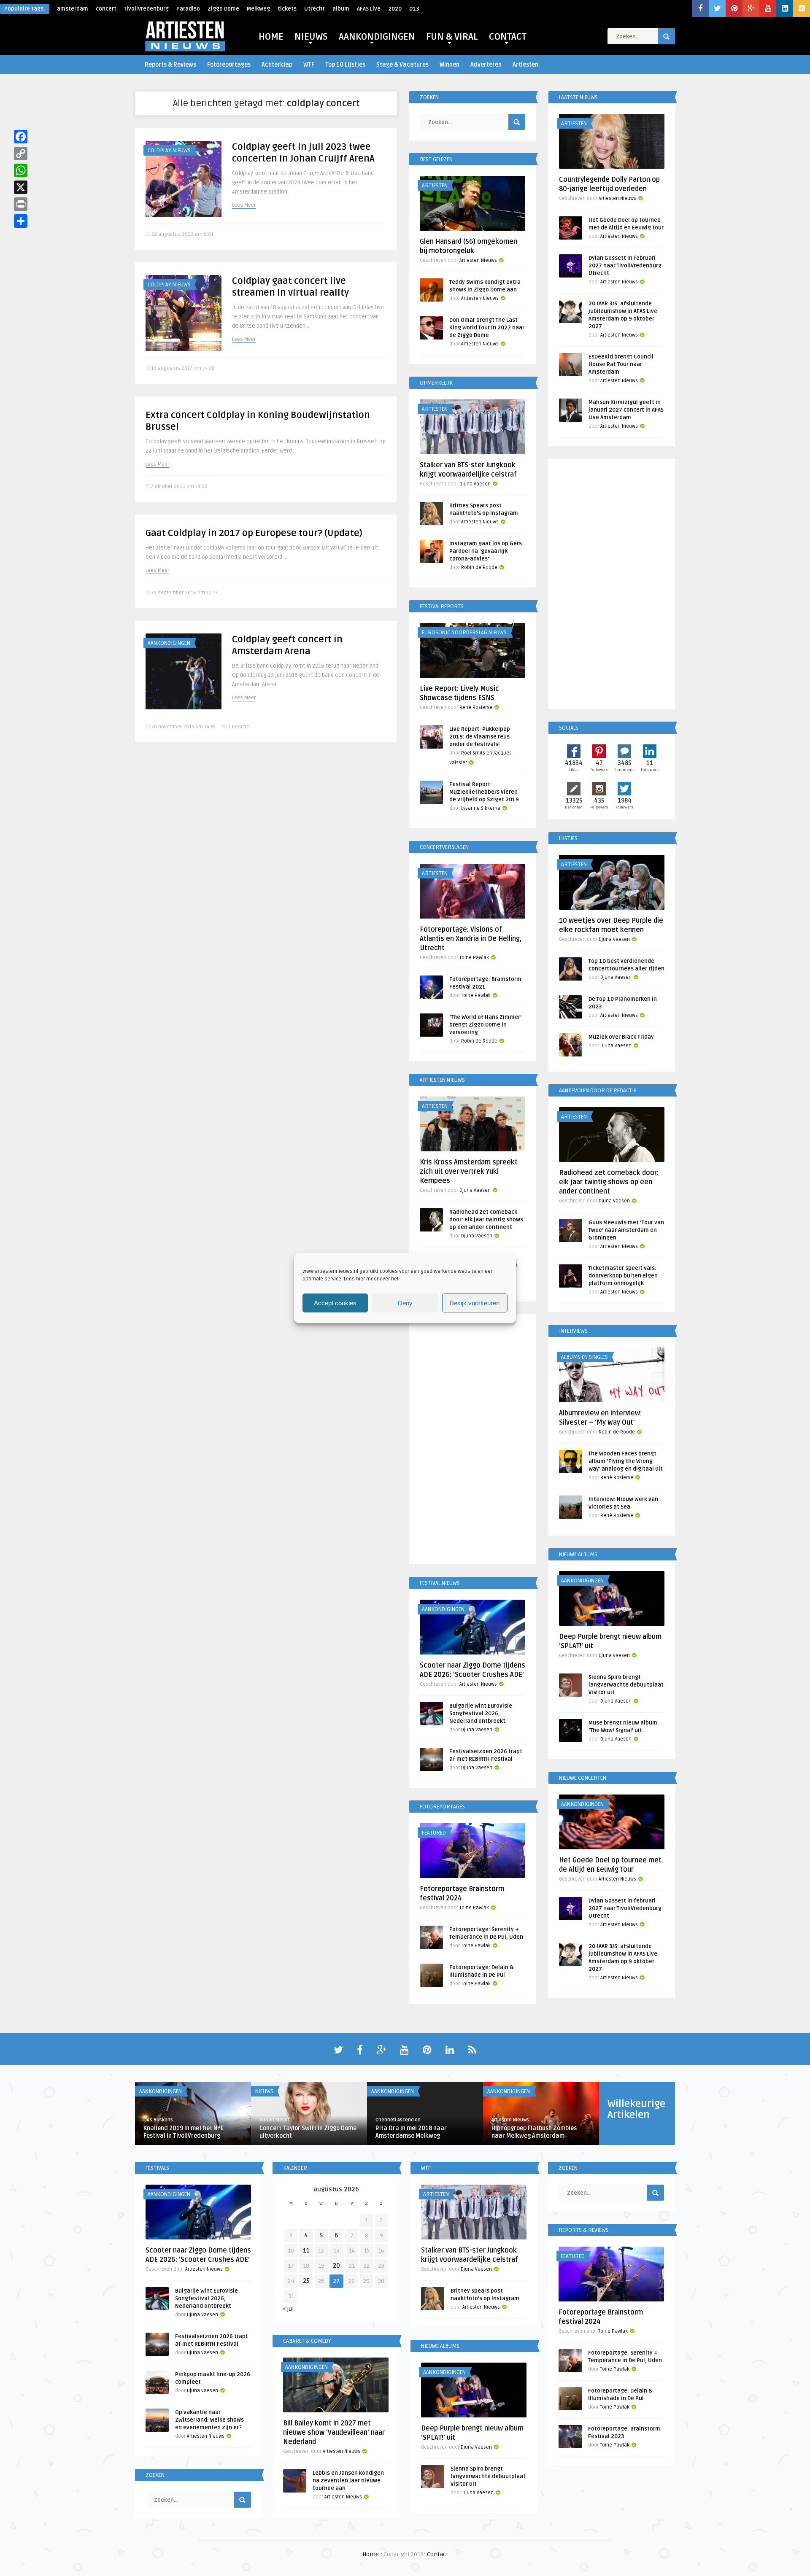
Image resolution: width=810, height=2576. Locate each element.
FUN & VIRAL (452, 37)
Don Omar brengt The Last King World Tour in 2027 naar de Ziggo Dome (487, 328)
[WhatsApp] (21, 170)
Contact (437, 2554)
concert (106, 9)
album (341, 9)
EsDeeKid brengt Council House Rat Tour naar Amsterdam (621, 364)
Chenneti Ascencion (398, 2120)
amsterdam (73, 9)
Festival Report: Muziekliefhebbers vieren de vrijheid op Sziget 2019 (484, 792)
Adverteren (486, 65)
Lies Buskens (158, 2120)
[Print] (21, 204)
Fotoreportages (229, 65)
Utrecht (315, 9)
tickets (287, 9)
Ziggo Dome (223, 9)
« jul (288, 2309)
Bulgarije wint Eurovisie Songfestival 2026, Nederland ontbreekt (481, 1714)
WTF (309, 65)
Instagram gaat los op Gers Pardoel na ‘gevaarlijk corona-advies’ (486, 551)
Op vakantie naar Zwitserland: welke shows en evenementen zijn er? (209, 2420)
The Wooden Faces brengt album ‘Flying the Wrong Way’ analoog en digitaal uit (626, 1461)
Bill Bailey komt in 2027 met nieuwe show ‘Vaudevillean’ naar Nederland (334, 2433)
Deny (405, 1303)
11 (306, 2251)
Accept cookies (335, 1303)
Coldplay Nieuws (169, 151)
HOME (271, 37)
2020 (395, 9)
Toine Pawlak (474, 958)
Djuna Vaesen (475, 484)
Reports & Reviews (170, 65)
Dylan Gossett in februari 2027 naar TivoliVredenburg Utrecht (625, 266)
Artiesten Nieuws (478, 260)
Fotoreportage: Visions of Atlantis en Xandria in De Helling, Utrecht (471, 939)
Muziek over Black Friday (621, 1037)
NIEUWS (311, 37)
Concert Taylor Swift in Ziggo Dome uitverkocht (308, 2132)
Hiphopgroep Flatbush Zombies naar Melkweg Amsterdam (534, 2132)
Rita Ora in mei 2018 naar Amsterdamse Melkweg (411, 2132)
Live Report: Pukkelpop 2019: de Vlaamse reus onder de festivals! (480, 737)
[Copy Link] (21, 154)
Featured (434, 1833)
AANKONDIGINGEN (377, 37)
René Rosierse (476, 707)
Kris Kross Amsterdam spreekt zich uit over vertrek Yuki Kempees (469, 1172)
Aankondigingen (169, 643)
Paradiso (188, 9)
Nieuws (264, 2091)
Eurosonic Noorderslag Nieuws (464, 633)
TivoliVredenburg (146, 9)
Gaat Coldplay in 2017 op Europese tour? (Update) (254, 533)
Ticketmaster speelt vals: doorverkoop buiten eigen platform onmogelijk (623, 1276)
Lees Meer (244, 205)
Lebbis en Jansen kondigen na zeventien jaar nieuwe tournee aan (348, 2481)
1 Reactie (239, 727)
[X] (21, 187)
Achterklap (277, 65)
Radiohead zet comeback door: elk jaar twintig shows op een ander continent (486, 1220)
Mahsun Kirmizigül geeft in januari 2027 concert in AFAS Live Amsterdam (626, 410)
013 (414, 9)
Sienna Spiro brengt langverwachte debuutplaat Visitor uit (626, 1685)
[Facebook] (21, 137)
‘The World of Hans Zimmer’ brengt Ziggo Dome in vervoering (485, 1025)
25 (306, 2281)
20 (336, 2266)
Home (371, 2554)
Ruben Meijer (274, 2120)
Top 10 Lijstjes (345, 65)
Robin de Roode (479, 567)
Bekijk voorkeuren (475, 1303)
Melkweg (258, 9)
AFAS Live (369, 9)
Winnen (450, 65)
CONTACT (508, 37)
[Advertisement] (472, 1441)
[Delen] (21, 221)
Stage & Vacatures (402, 65)
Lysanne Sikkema (481, 808)
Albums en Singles (585, 1357)
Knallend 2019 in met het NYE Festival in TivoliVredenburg (184, 2132)
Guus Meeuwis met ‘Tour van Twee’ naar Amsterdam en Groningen (626, 1230)
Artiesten (525, 65)
